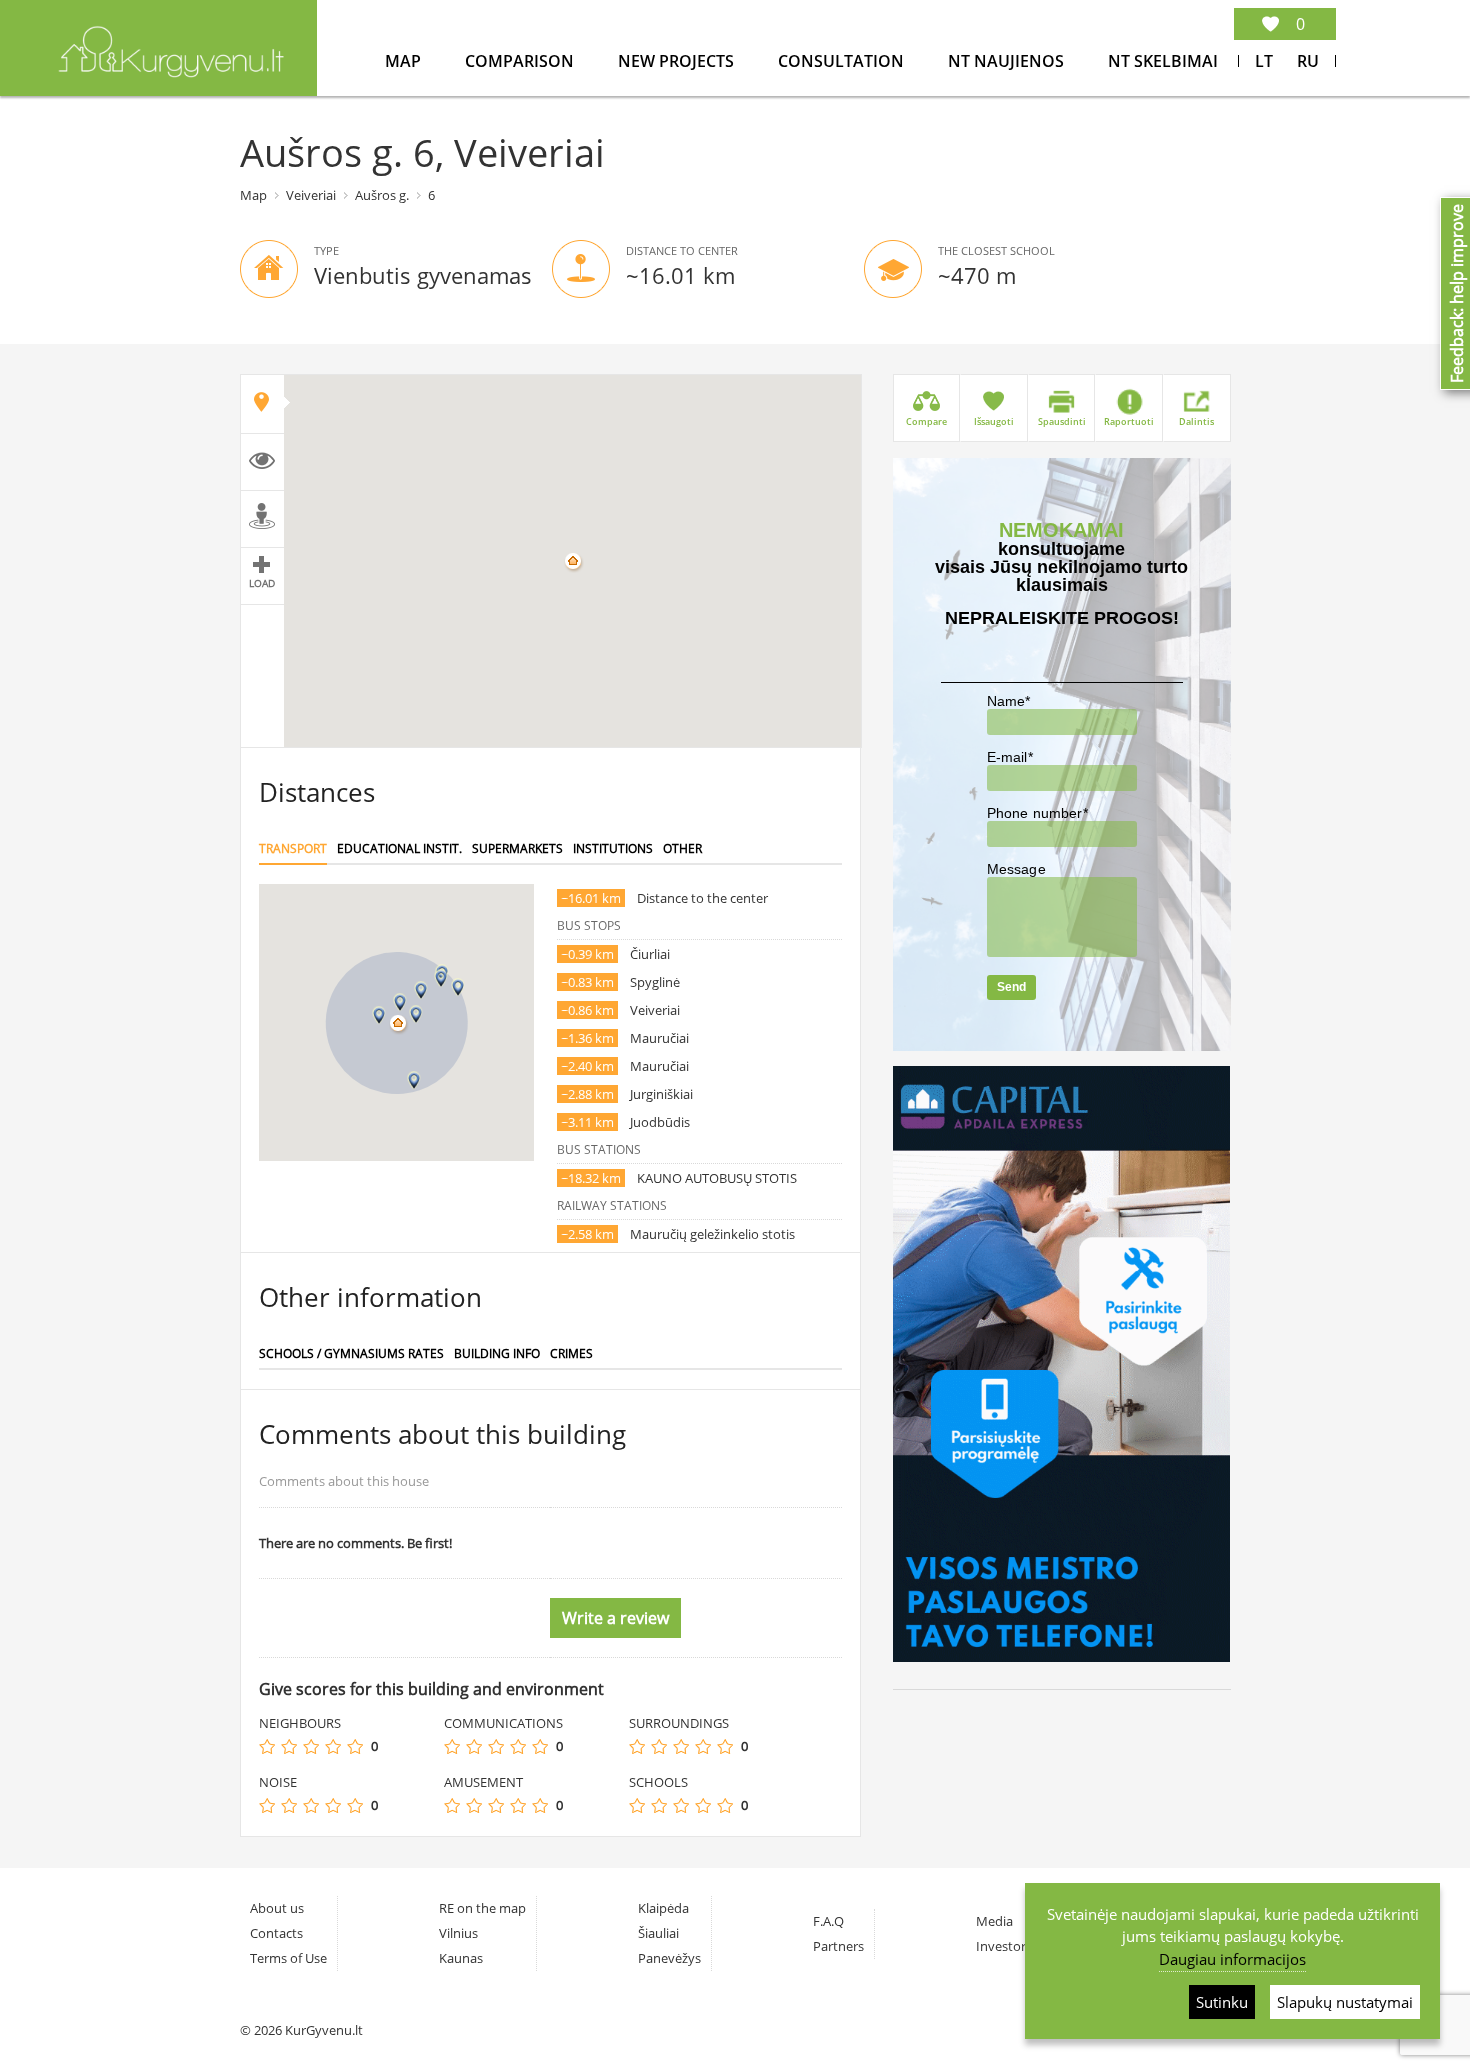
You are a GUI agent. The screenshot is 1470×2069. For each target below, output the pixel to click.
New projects (678, 61)
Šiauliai (658, 1933)
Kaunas (461, 1958)
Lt (1264, 61)
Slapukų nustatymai (1345, 2002)
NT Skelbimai (1163, 61)
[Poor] (289, 1746)
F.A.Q (828, 1921)
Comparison (521, 61)
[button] (400, 1002)
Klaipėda (663, 1908)
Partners (838, 1946)
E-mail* (1010, 757)
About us (277, 1908)
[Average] (311, 1746)
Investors (1004, 1946)
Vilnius (458, 1933)
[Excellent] (355, 1746)
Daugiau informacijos (1232, 1959)
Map (405, 61)
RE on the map (482, 1908)
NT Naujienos (1008, 61)
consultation (843, 61)
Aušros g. (382, 195)
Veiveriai (311, 195)
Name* (1009, 701)
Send (1011, 987)
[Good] (333, 1746)
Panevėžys (669, 1958)
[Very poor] (267, 1746)
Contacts (276, 1933)
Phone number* (1037, 813)
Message (1016, 869)
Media (994, 1921)
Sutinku (1222, 2002)
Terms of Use (288, 1958)
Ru (1308, 61)
